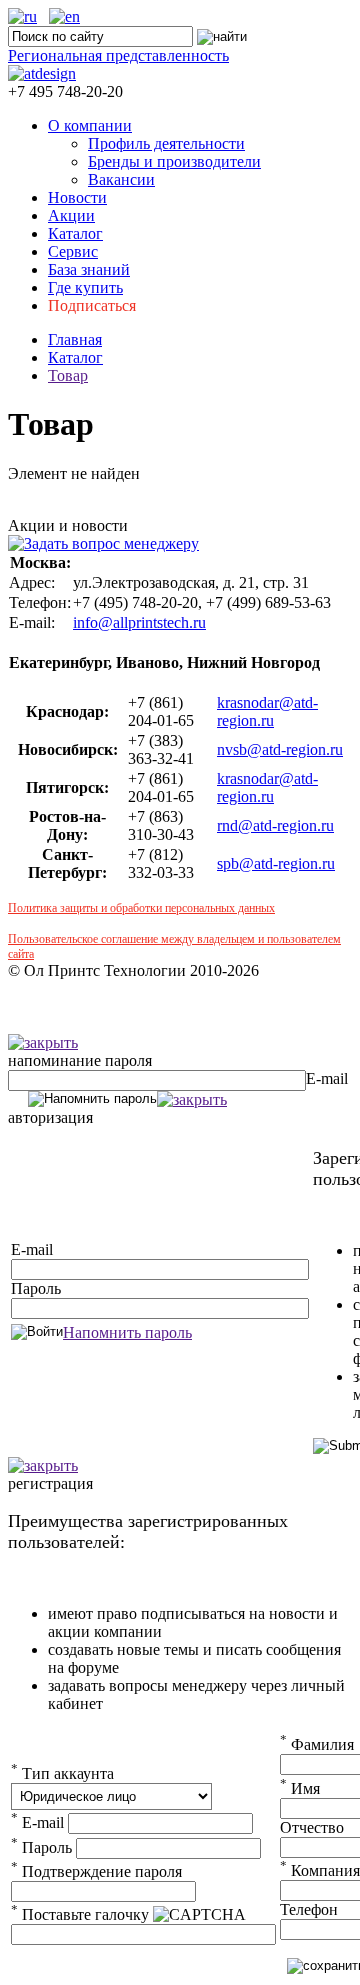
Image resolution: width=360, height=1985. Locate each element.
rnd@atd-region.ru (275, 825)
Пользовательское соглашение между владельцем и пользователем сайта (174, 946)
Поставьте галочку (80, 1914)
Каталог (75, 233)
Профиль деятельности (166, 143)
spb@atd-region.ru (276, 863)
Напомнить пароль (127, 1332)
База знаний (89, 269)
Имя (300, 1788)
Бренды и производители (174, 161)
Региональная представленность (118, 55)
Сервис (73, 251)
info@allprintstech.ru (139, 622)
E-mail (327, 1078)
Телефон (309, 1909)
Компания (320, 1870)
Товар (68, 375)
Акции (71, 215)
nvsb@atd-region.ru (280, 749)
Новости (77, 197)
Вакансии (121, 179)
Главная (75, 339)
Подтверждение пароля (96, 1871)
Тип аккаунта (62, 1773)
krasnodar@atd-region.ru (267, 711)
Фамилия (317, 1744)
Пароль (36, 1288)
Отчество (312, 1827)
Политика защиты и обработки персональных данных (141, 908)
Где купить (85, 287)
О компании (90, 125)
